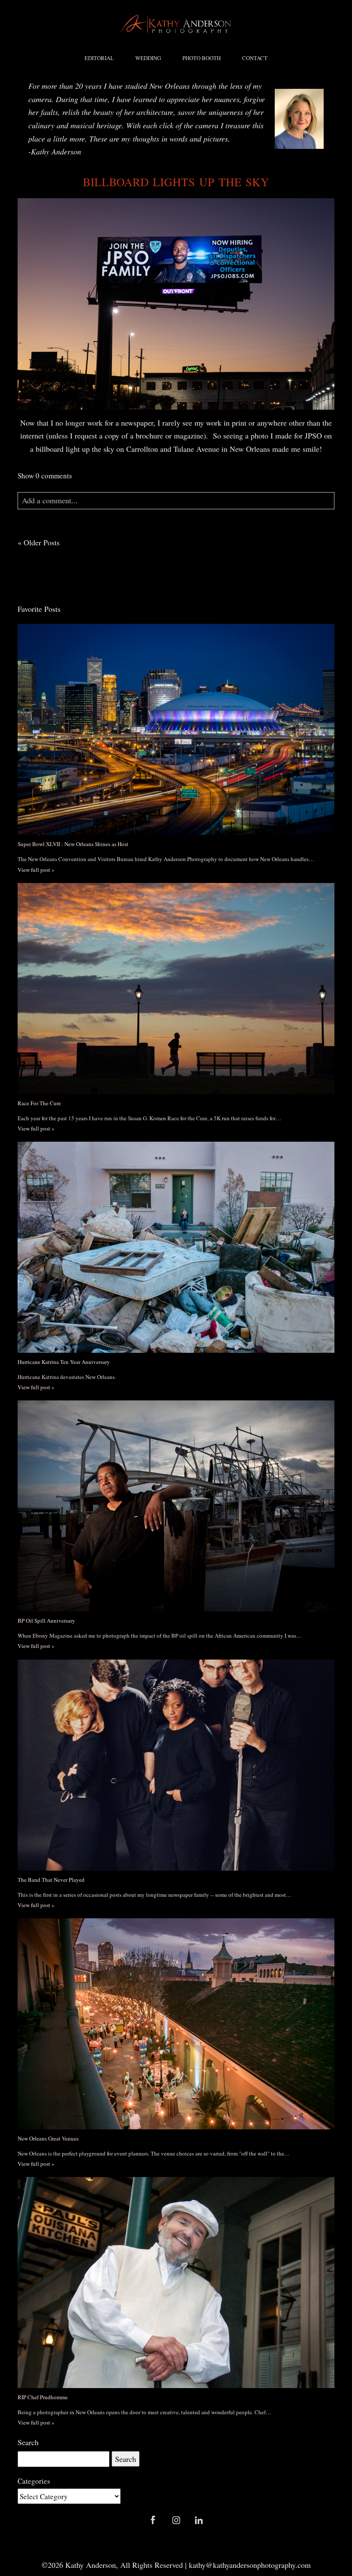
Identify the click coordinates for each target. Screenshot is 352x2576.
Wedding (148, 58)
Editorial (99, 58)
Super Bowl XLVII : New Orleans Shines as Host (73, 844)
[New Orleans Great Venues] (176, 2024)
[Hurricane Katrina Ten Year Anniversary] (176, 1247)
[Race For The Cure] (176, 989)
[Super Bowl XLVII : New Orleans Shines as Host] (176, 729)
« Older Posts (39, 542)
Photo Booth (202, 58)
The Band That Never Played (51, 1880)
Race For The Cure (39, 1103)
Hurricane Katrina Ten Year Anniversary (64, 1362)
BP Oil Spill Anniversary (46, 1621)
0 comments (45, 476)
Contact (255, 58)
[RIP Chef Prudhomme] (176, 2283)
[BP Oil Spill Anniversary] (176, 1506)
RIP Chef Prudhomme (43, 2397)
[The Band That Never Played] (176, 1765)
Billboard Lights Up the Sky (176, 182)
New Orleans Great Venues (48, 2138)
